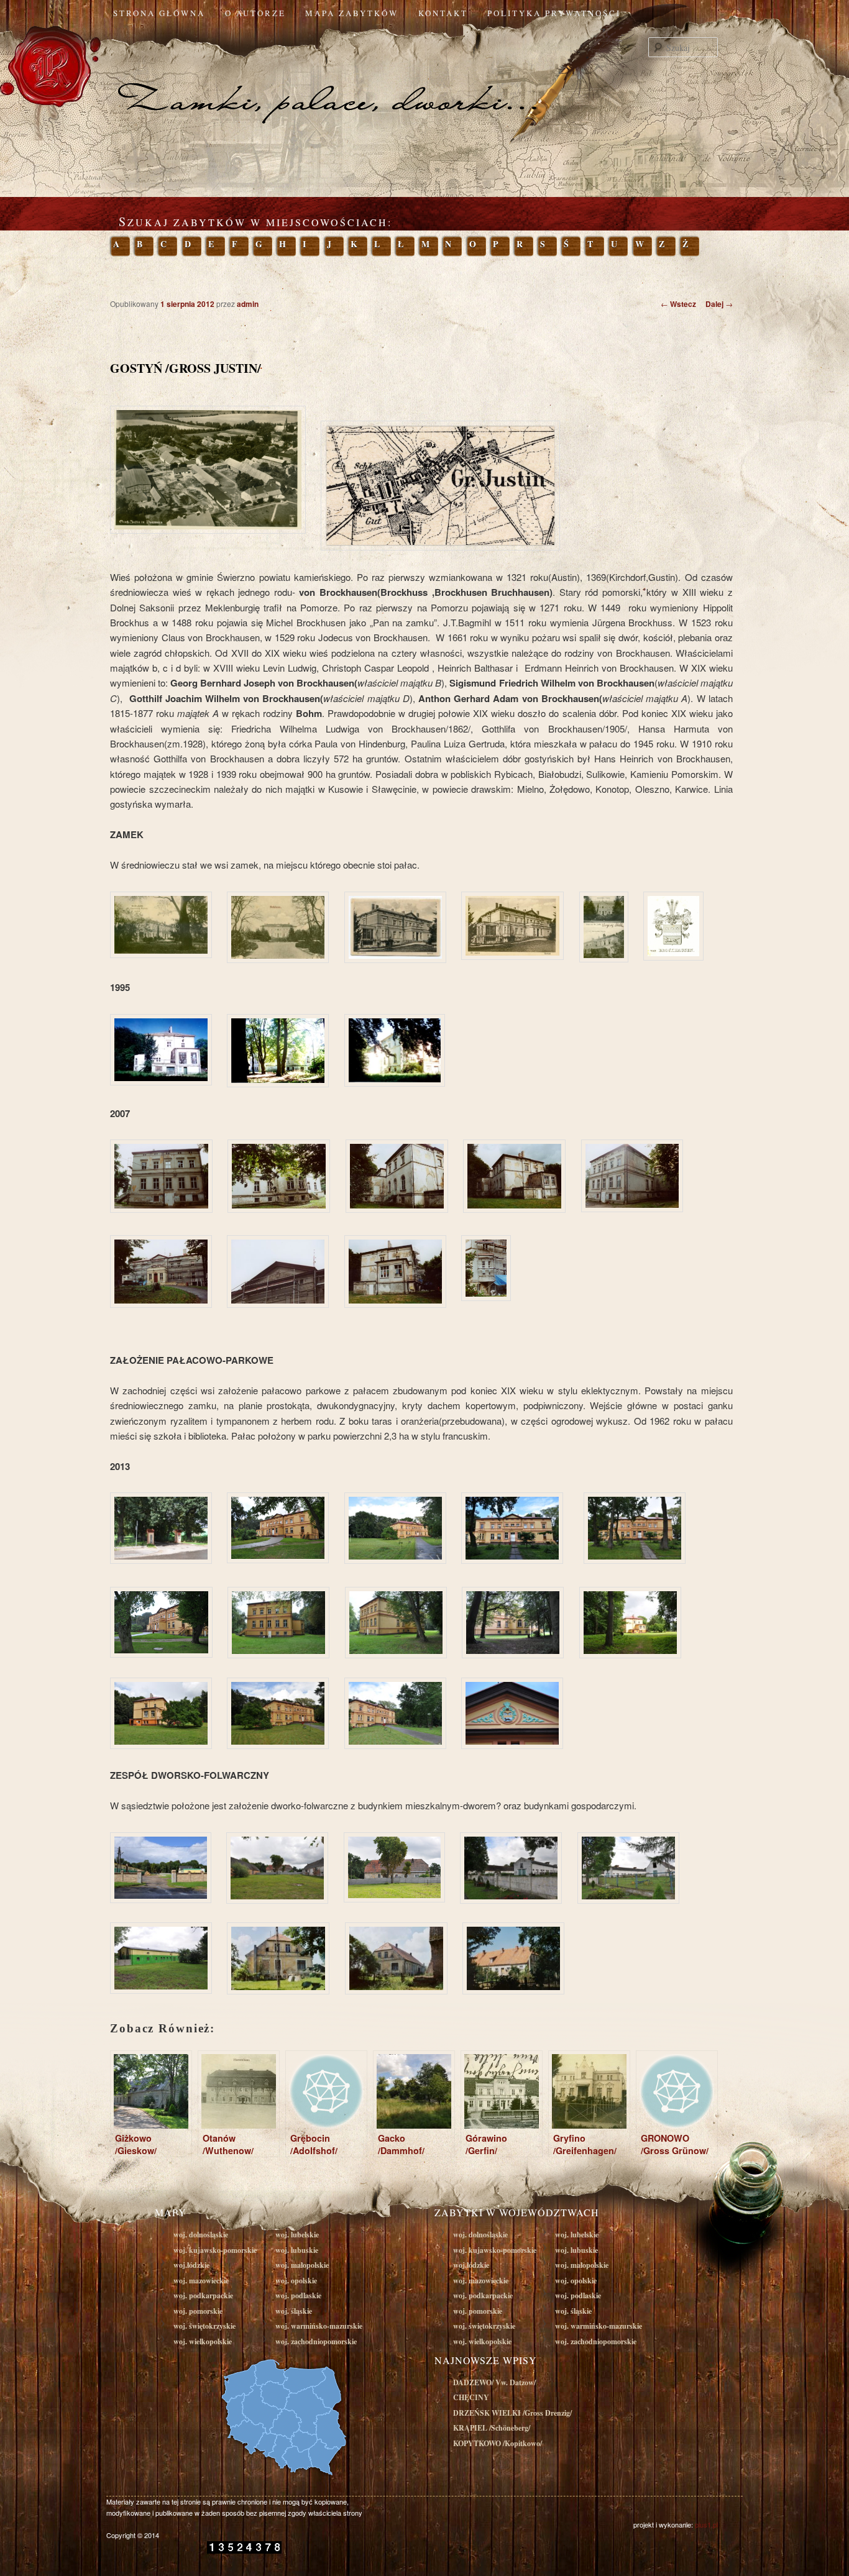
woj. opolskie (296, 2281)
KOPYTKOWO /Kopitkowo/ (498, 2443)
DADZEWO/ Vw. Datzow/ (494, 2382)
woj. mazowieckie (201, 2281)
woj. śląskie (294, 2311)
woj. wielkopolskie (203, 2341)
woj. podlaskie (298, 2295)
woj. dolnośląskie (201, 2235)
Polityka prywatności (554, 13)
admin (248, 304)
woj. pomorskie (198, 2311)
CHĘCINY (471, 2397)
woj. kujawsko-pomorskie (215, 2250)
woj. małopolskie (302, 2265)
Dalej (719, 304)
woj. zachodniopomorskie (316, 2341)
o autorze (255, 13)
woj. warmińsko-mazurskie (319, 2326)
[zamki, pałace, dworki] (424, 77)
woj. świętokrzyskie (204, 2326)
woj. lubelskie (297, 2235)
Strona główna (159, 13)
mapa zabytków (352, 13)
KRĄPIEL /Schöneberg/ (492, 2428)
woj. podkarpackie (203, 2295)
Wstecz (678, 304)
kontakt (443, 13)
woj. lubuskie (297, 2250)
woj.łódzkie (191, 2265)
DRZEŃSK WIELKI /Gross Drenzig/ (512, 2413)
